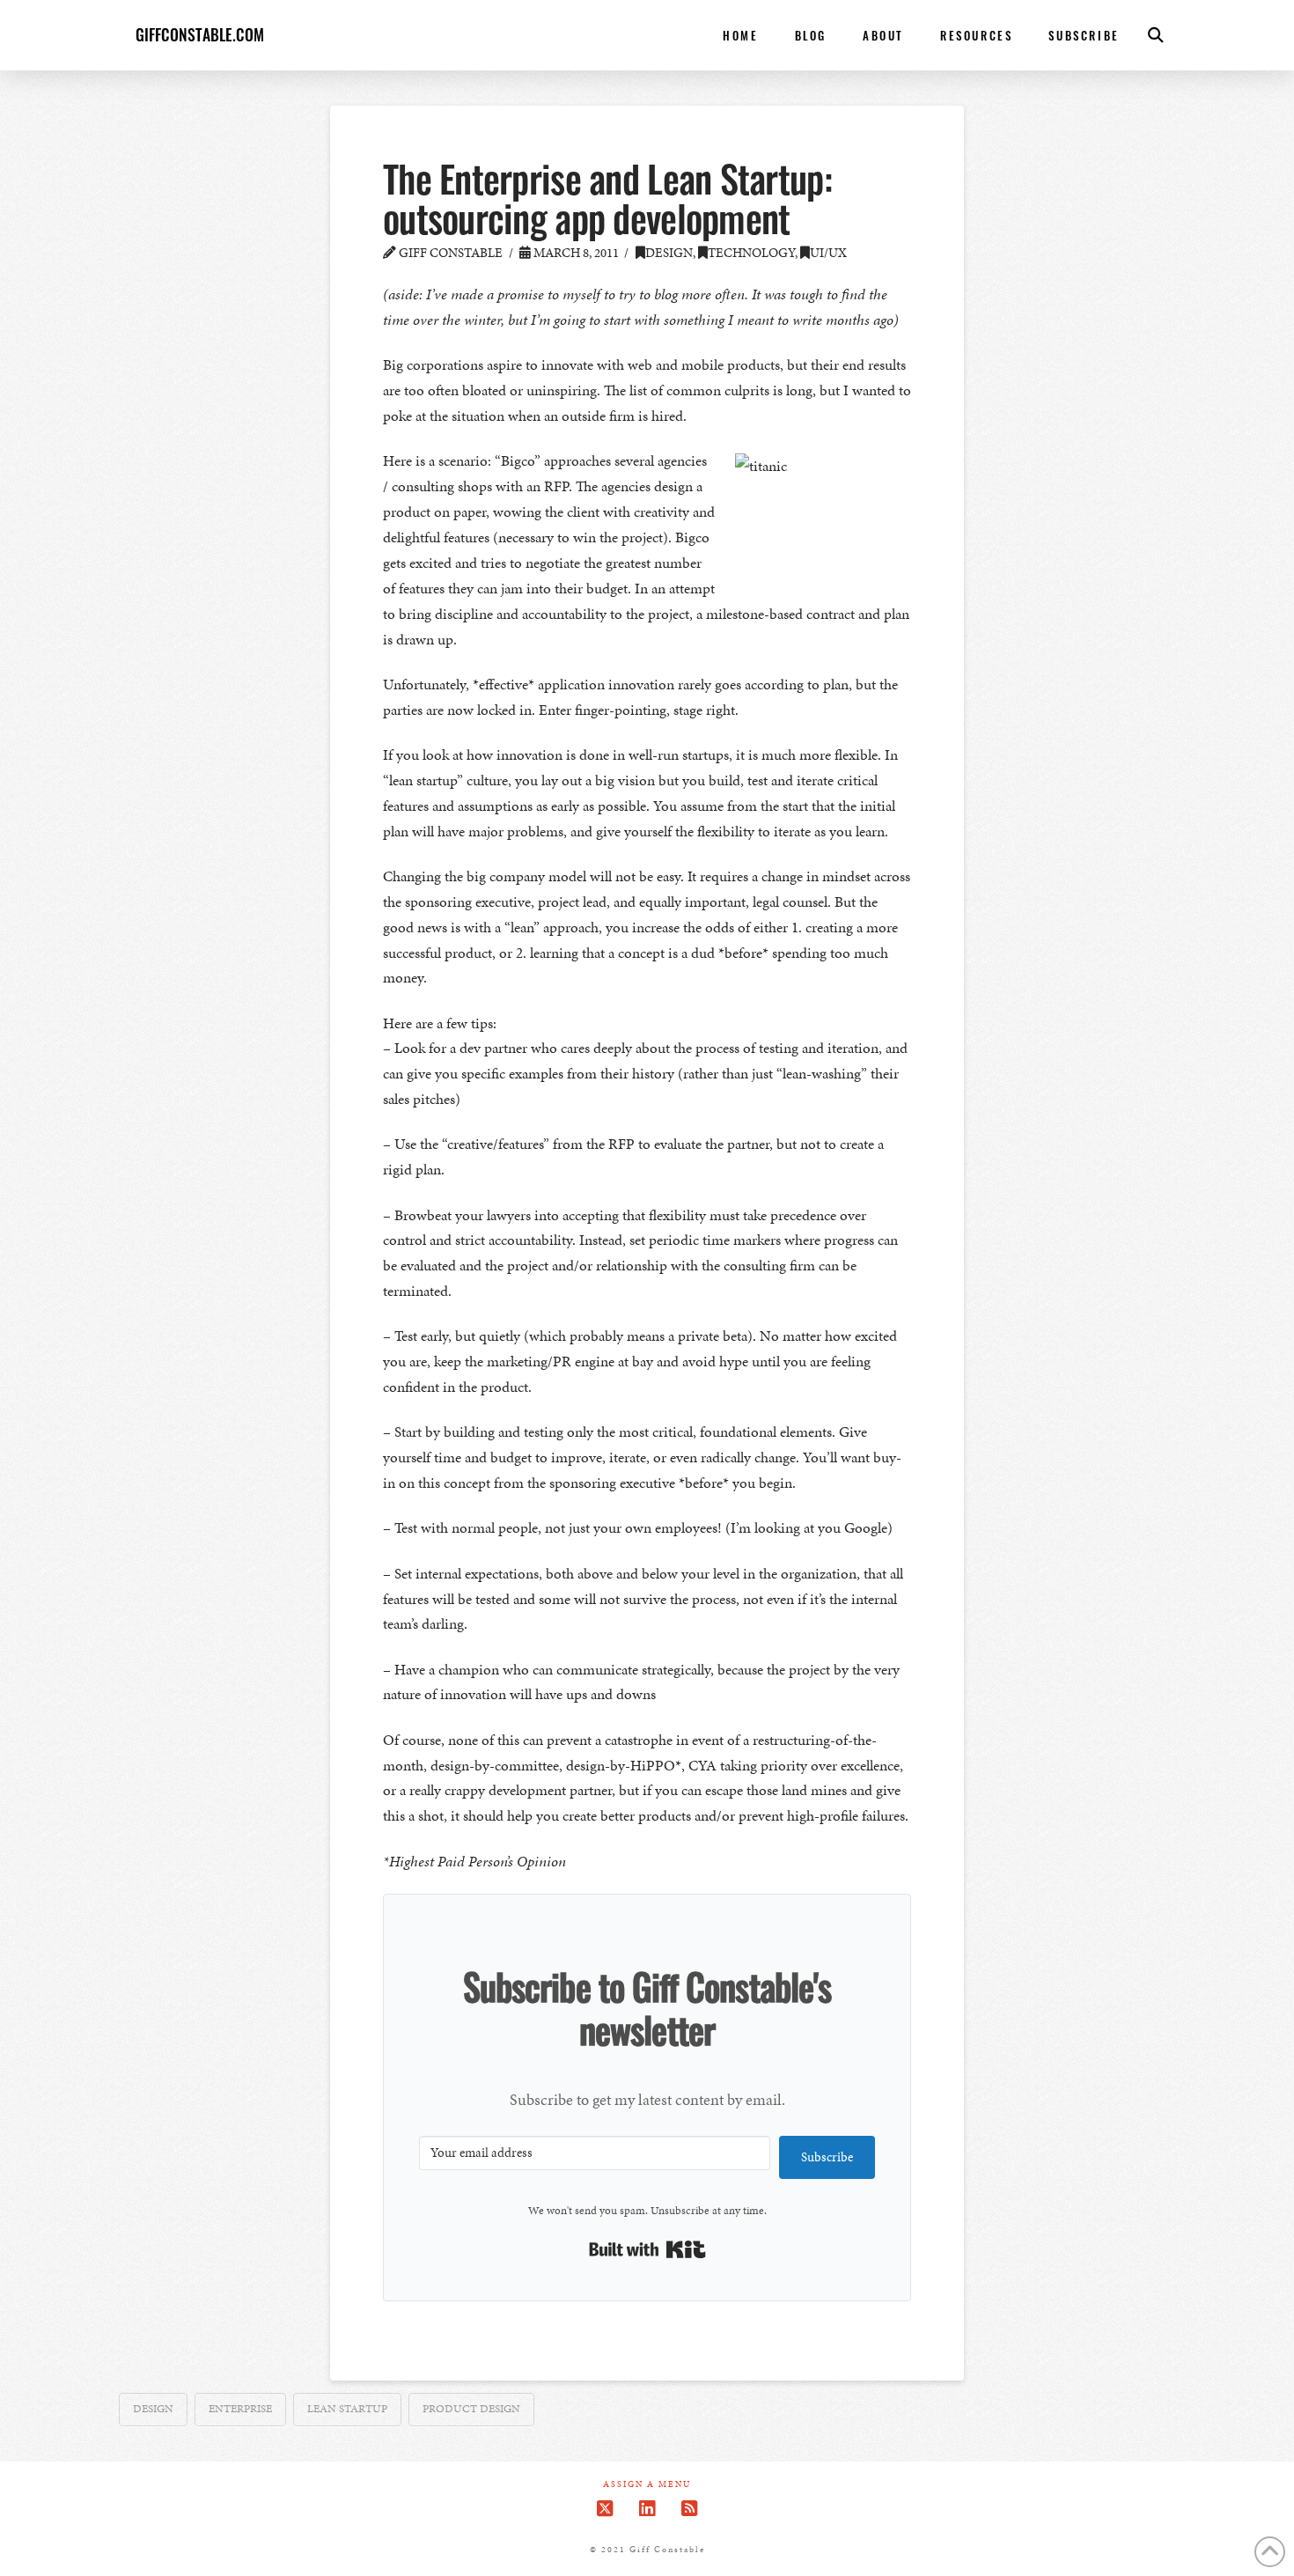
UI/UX (828, 253)
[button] (1156, 35)
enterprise (240, 2409)
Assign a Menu (647, 2485)
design (669, 253)
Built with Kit (647, 2249)
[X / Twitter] (605, 2509)
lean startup (347, 2409)
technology (751, 253)
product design (471, 2409)
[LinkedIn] (647, 2509)
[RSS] (689, 2509)
